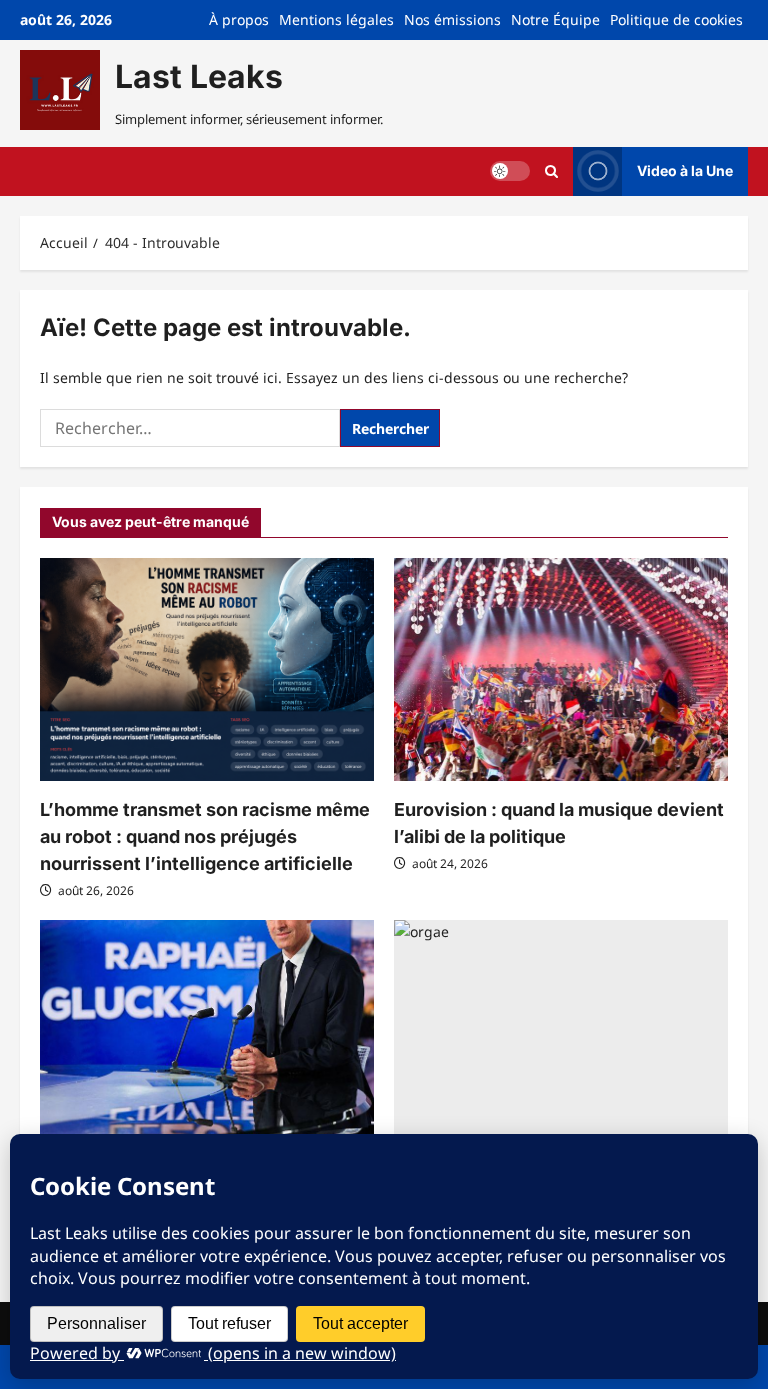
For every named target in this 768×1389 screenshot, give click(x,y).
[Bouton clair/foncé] (510, 171)
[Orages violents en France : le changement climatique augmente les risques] (561, 1031)
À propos (239, 19)
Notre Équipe (555, 19)
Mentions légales (336, 19)
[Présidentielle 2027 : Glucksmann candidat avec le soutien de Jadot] (207, 1031)
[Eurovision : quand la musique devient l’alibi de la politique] (561, 669)
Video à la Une (685, 170)
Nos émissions (452, 19)
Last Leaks (199, 76)
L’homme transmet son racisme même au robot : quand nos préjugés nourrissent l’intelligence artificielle (205, 836)
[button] (551, 171)
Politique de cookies (676, 19)
